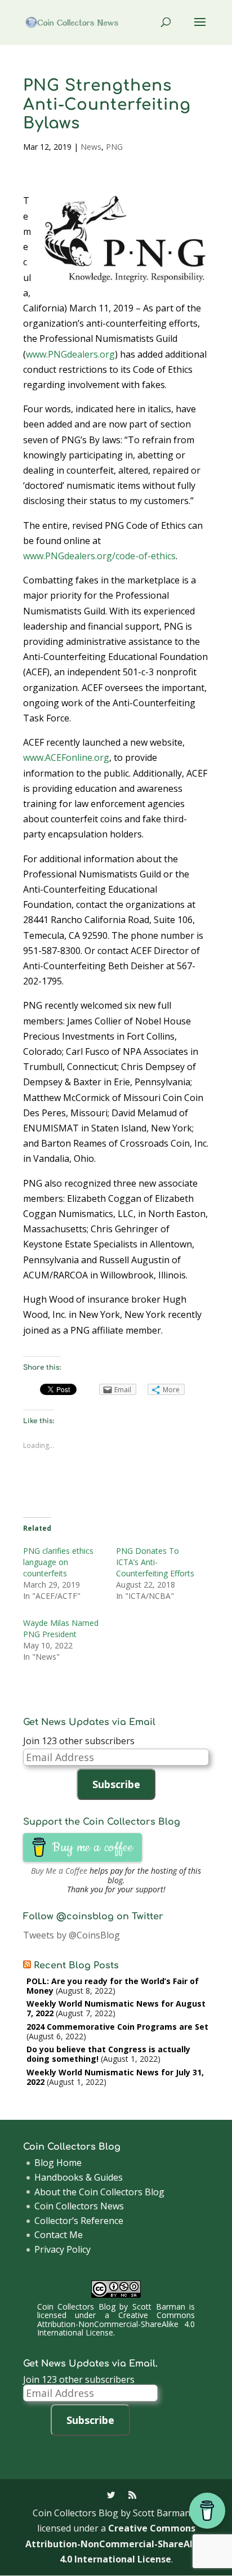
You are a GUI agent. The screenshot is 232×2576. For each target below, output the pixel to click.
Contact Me (59, 2235)
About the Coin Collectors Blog (99, 2192)
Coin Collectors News (79, 2206)
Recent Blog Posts (76, 1966)
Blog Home (58, 2163)
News (91, 147)
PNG (114, 147)
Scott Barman (159, 2307)
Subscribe (116, 1784)
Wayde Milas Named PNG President (61, 1628)
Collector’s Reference (79, 2221)
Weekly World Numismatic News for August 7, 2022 (116, 2008)
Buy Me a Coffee (59, 1871)
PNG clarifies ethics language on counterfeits (58, 1562)
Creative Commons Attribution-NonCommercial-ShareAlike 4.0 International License (116, 2324)
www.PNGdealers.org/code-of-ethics (99, 556)
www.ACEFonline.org (66, 757)
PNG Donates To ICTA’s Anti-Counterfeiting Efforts (155, 1562)
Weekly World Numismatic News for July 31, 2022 (115, 2077)
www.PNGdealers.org (70, 354)
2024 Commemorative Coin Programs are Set (117, 2027)
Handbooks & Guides (79, 2177)
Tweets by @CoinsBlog (72, 1935)
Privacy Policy (63, 2249)
